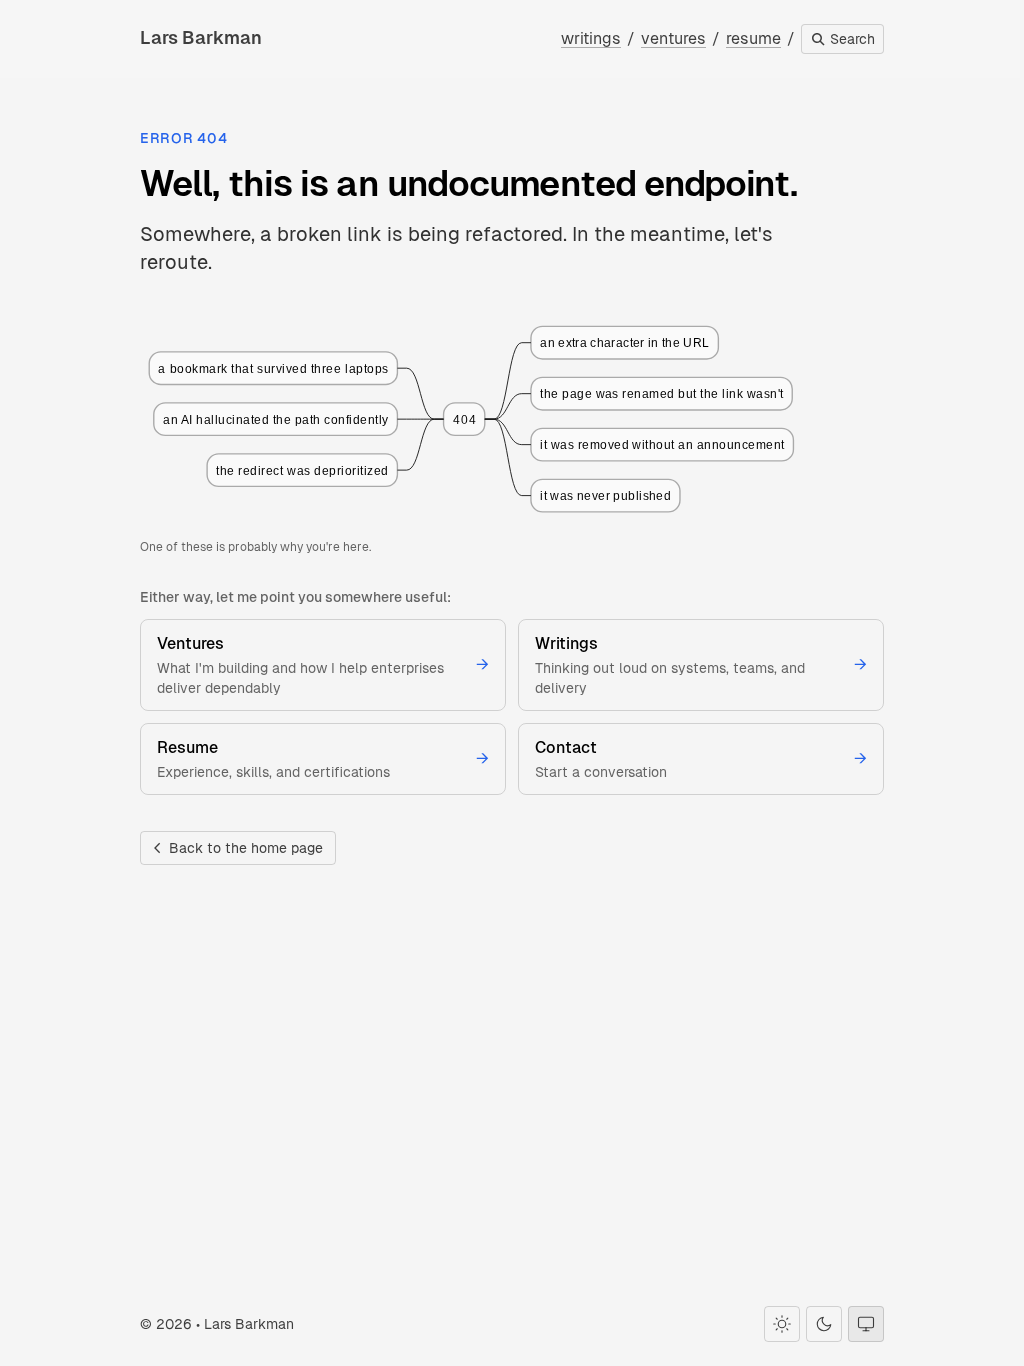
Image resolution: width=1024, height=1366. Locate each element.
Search (850, 39)
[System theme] (866, 1324)
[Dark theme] (824, 1324)
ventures (673, 38)
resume (753, 38)
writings (591, 38)
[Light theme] (782, 1324)
